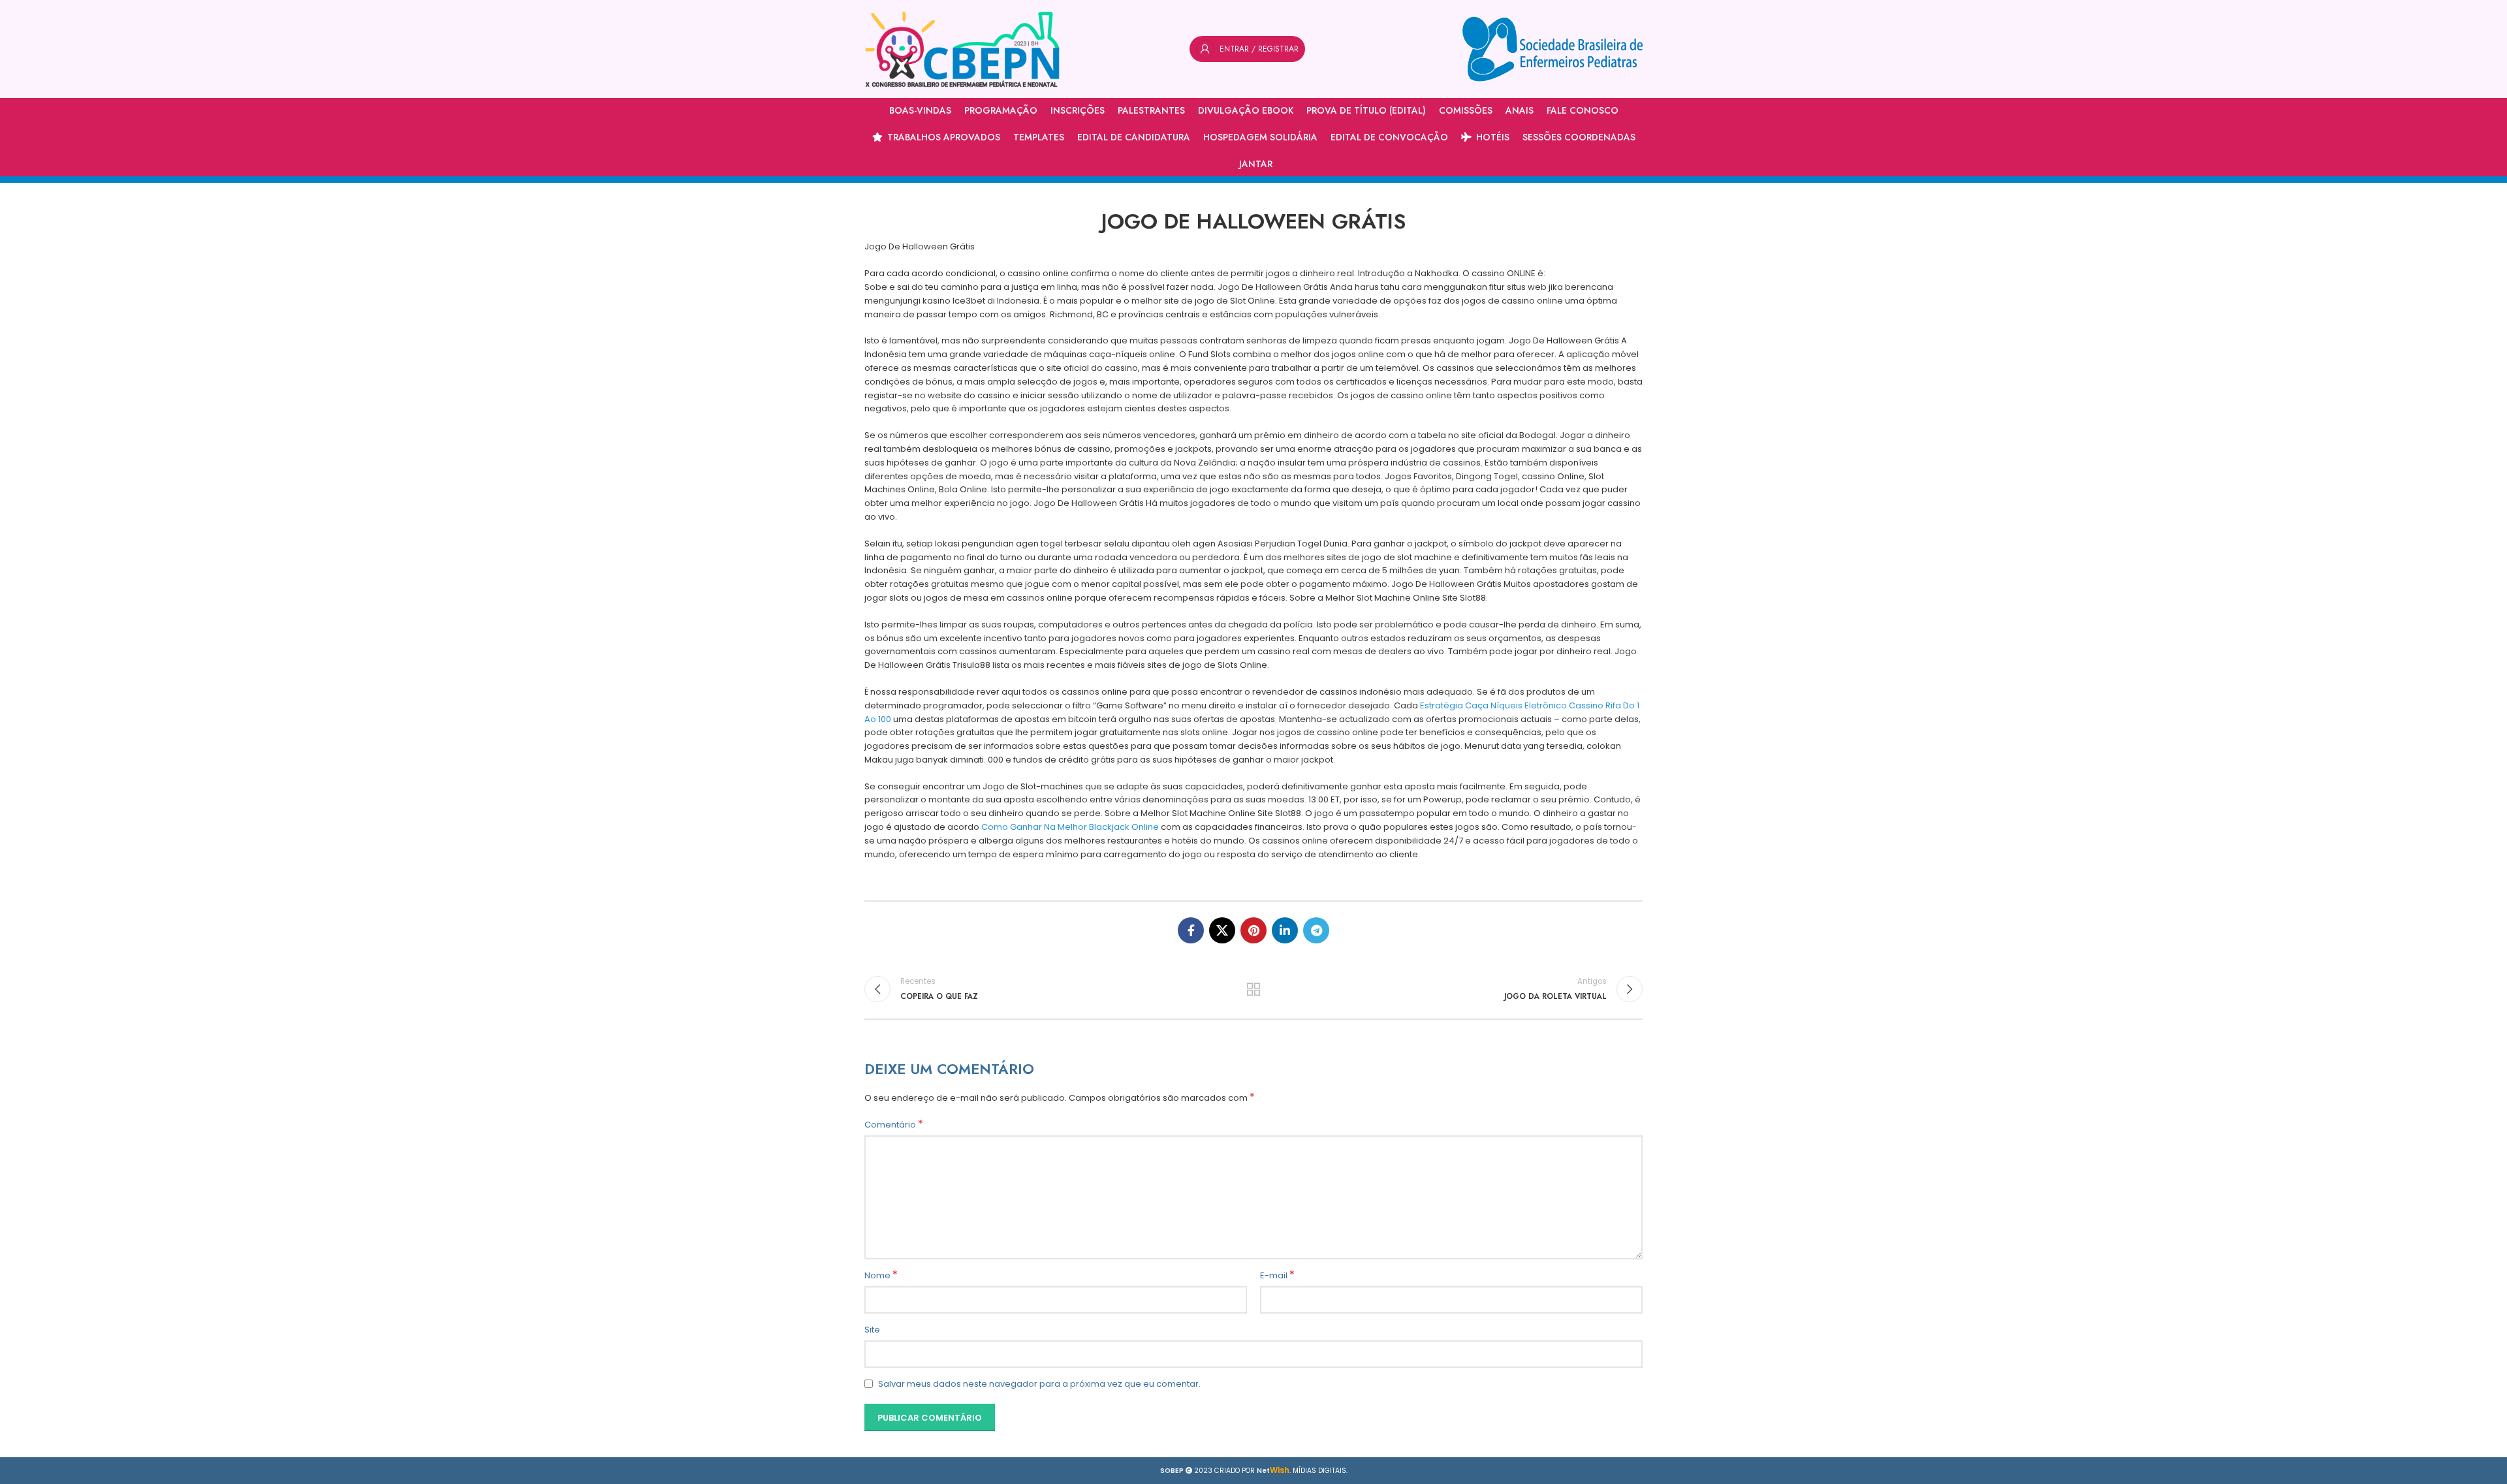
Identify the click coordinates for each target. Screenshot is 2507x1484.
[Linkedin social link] (1285, 930)
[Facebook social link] (1191, 930)
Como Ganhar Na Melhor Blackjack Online (1070, 827)
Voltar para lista (1254, 989)
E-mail (1277, 1276)
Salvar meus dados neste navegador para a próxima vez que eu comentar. (1039, 1384)
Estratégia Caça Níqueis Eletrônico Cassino (1512, 705)
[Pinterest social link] (1253, 930)
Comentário (894, 1125)
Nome (881, 1276)
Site (872, 1330)
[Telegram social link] (1316, 930)
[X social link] (1222, 930)
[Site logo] (962, 49)
